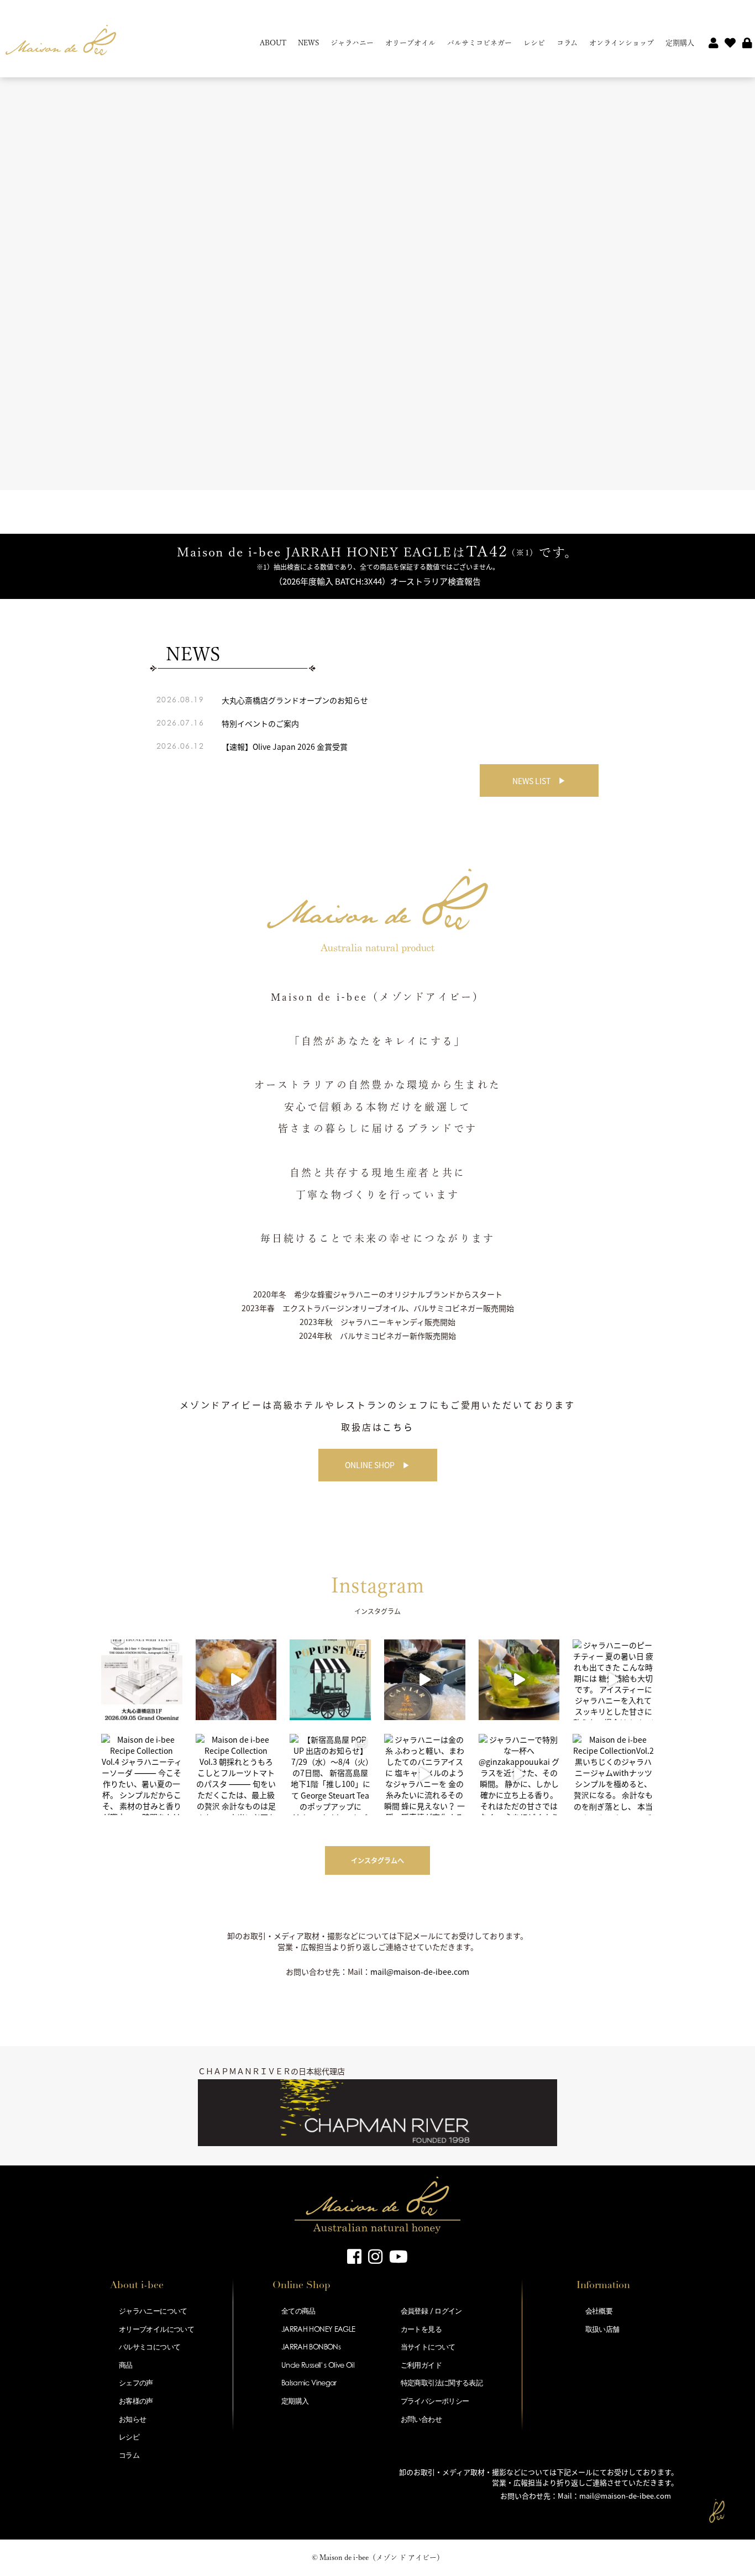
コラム (567, 43)
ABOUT (273, 43)
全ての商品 (298, 2311)
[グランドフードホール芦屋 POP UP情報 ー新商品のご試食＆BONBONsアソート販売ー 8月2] (330, 1680)
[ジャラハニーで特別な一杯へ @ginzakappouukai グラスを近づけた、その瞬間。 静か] (519, 1775)
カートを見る (421, 2329)
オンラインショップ (622, 43)
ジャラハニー (352, 43)
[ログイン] (747, 44)
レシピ (534, 43)
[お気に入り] (730, 44)
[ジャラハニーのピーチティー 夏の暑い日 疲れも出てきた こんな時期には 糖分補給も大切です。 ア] (613, 1680)
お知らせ (132, 2419)
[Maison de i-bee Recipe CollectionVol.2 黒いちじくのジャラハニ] (613, 1775)
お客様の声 (136, 2401)
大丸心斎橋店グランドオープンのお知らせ (295, 700)
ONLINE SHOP (370, 1465)
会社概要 (599, 2311)
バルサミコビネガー (479, 43)
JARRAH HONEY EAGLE (318, 2329)
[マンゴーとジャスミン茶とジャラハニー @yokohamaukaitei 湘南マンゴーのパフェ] (236, 1680)
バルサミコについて (150, 2347)
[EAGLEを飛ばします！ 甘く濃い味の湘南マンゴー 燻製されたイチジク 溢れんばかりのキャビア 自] (425, 1680)
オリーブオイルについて (156, 2329)
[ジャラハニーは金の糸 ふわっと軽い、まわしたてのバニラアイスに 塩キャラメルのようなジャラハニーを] (425, 1775)
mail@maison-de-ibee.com (420, 1972)
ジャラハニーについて (153, 2311)
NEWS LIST (531, 781)
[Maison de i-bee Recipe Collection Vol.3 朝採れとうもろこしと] (236, 1775)
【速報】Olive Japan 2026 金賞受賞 (285, 746)
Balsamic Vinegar (309, 2383)
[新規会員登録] (714, 44)
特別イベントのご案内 (260, 723)
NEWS (308, 43)
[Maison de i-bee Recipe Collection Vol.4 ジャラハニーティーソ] (142, 1775)
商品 (126, 2365)
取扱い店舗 (602, 2329)
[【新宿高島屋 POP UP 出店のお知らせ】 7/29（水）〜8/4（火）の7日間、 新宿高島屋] (330, 1775)
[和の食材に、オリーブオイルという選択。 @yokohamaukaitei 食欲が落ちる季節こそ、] (519, 1680)
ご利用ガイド (421, 2365)
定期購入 (680, 43)
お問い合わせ (421, 2419)
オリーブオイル (410, 43)
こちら (398, 1427)
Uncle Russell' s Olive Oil (318, 2365)
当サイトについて (428, 2347)
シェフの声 (136, 2383)
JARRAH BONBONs (311, 2347)
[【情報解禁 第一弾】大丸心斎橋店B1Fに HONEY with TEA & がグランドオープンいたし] (142, 1680)
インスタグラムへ (377, 1860)
